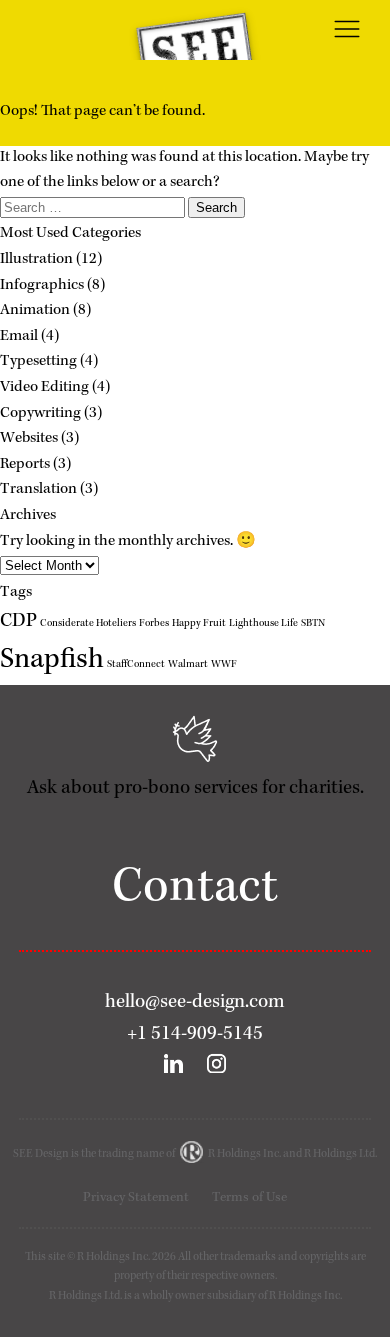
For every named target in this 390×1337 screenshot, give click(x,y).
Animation (35, 311)
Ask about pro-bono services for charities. (195, 789)
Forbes (154, 624)
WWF (224, 665)
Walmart (188, 665)
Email (19, 337)
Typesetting (38, 362)
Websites (29, 439)
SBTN (313, 624)
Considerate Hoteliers (88, 624)
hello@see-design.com (195, 1003)
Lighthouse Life (263, 624)
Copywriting (40, 414)
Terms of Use (249, 1198)
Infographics (42, 286)
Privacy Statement (136, 1198)
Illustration (36, 260)
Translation (38, 490)
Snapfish (52, 661)
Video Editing (44, 388)
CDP (18, 622)
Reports (25, 465)
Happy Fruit (199, 624)
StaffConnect (136, 665)
